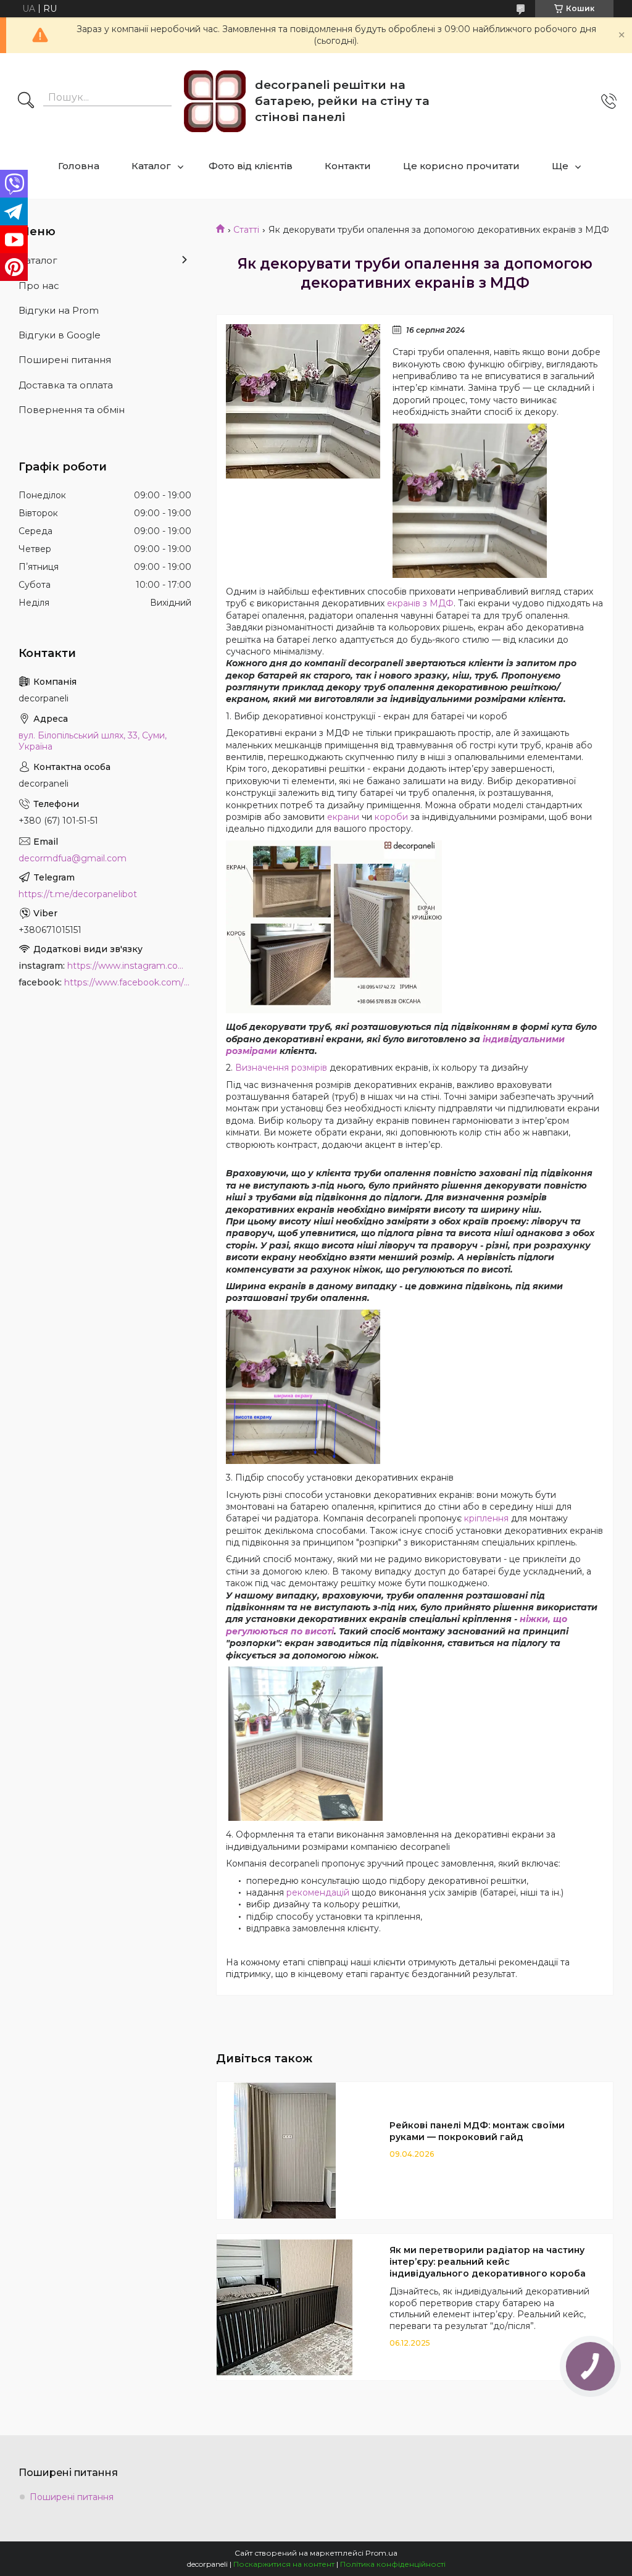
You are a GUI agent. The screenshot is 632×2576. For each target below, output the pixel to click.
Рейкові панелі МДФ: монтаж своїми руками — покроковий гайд (477, 2131)
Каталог (151, 166)
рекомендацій (318, 1892)
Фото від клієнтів (251, 166)
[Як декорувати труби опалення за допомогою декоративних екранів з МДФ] (303, 401)
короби (391, 817)
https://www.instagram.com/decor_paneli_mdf (129, 966)
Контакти (348, 166)
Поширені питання (65, 360)
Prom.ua (381, 2553)
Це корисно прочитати (461, 166)
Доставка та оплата (66, 385)
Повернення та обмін (72, 410)
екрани (343, 817)
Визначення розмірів (281, 1068)
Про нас (39, 286)
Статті (246, 230)
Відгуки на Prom (59, 310)
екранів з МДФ (420, 603)
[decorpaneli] (215, 101)
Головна (79, 166)
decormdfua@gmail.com (73, 858)
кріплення (486, 1518)
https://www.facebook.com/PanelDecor (128, 982)
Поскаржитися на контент (284, 2564)
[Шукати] (26, 101)
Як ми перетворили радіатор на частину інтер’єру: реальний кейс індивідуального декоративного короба (488, 2262)
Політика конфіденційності (393, 2564)
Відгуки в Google (60, 335)
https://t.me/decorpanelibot (78, 894)
